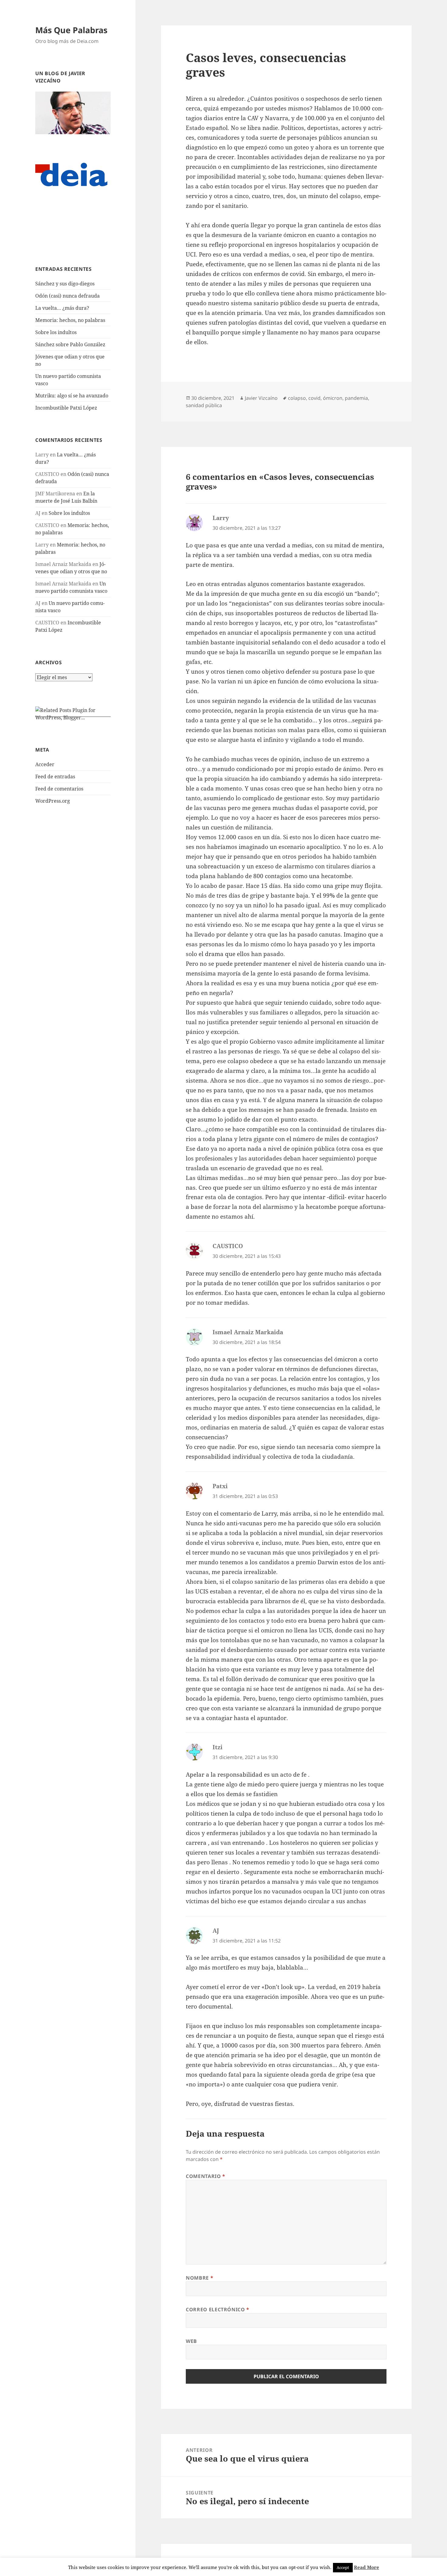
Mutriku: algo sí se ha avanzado (72, 396)
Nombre (199, 2278)
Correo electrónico (218, 2309)
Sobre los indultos (56, 332)
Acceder (45, 764)
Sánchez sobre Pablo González (70, 344)
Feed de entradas (55, 777)
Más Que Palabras (71, 30)
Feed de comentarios (59, 789)
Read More (367, 2567)
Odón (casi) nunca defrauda (68, 296)
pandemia (356, 398)
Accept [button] (343, 2567)
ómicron (333, 398)
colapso (297, 398)
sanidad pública (204, 405)
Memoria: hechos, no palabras (70, 320)
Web (191, 2341)
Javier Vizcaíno (261, 398)
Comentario (206, 2176)
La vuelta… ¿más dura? (62, 308)
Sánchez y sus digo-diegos (65, 284)
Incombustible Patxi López (66, 408)
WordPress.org (53, 801)
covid (314, 398)
